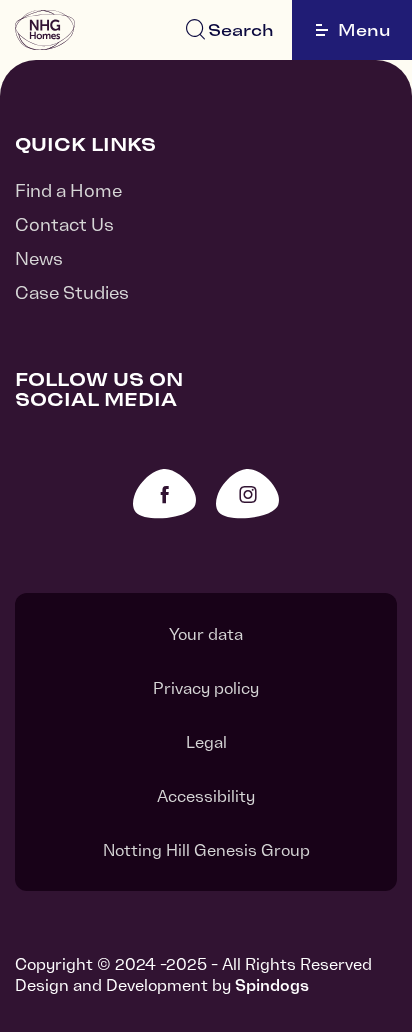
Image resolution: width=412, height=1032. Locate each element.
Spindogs (272, 985)
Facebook (164, 493)
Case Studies (72, 292)
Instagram (247, 493)
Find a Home (68, 190)
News (39, 258)
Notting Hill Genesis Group (206, 850)
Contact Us (64, 224)
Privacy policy (206, 688)
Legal (206, 742)
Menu (364, 30)
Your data (206, 634)
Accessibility (206, 796)
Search (241, 30)
